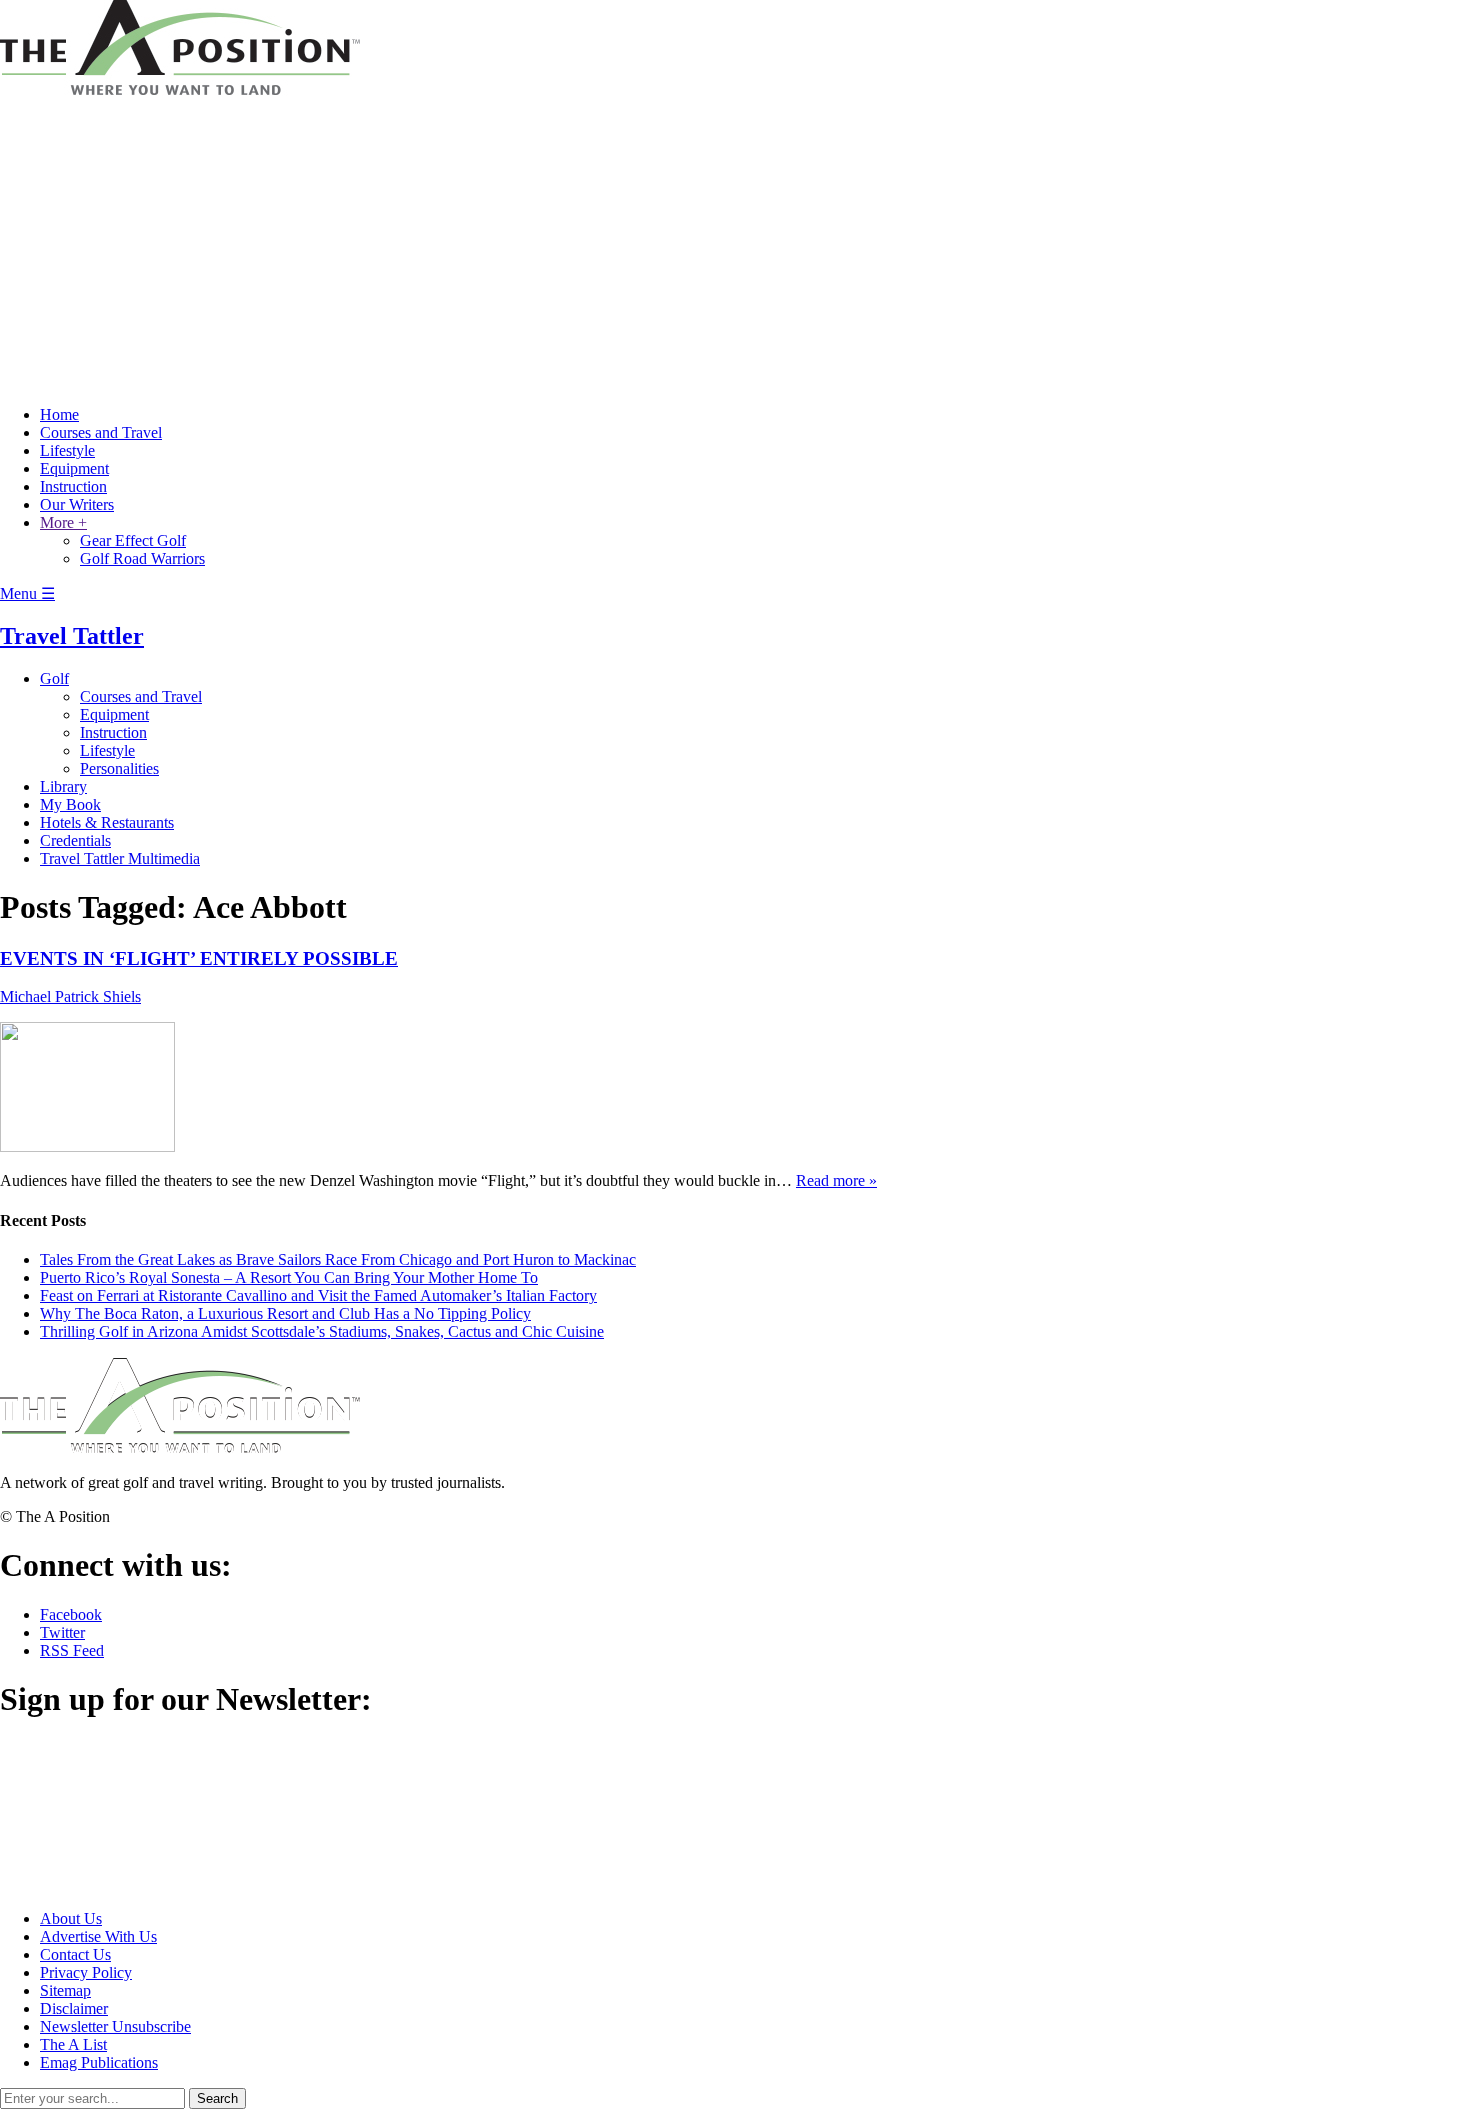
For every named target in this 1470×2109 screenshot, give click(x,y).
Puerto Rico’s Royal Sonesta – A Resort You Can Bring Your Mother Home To (289, 1277)
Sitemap (65, 1990)
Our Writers (77, 504)
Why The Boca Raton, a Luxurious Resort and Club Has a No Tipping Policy (285, 1313)
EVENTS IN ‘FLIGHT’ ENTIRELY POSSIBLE (199, 958)
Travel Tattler (72, 636)
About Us (71, 1918)
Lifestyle (67, 450)
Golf (54, 678)
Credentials (75, 840)
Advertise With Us (98, 1936)
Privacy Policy (86, 1972)
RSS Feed (72, 1650)
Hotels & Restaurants (107, 822)
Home (59, 414)
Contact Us (75, 1954)
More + (63, 522)
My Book (70, 804)
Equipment (74, 468)
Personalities (119, 768)
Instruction (73, 486)
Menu (27, 593)
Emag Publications (99, 2062)
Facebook (71, 1614)
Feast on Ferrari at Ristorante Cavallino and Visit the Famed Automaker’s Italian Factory (318, 1295)
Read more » (836, 1180)
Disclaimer (74, 2008)
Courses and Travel (101, 432)
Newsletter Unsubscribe (115, 2026)
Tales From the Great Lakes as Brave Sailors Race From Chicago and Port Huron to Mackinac (338, 1259)
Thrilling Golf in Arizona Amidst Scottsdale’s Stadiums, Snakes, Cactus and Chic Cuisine (322, 1331)
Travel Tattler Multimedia (120, 858)
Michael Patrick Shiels (70, 996)
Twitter (62, 1632)
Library (63, 786)
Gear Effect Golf (133, 540)
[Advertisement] (735, 250)
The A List (73, 2044)
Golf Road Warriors (142, 558)
